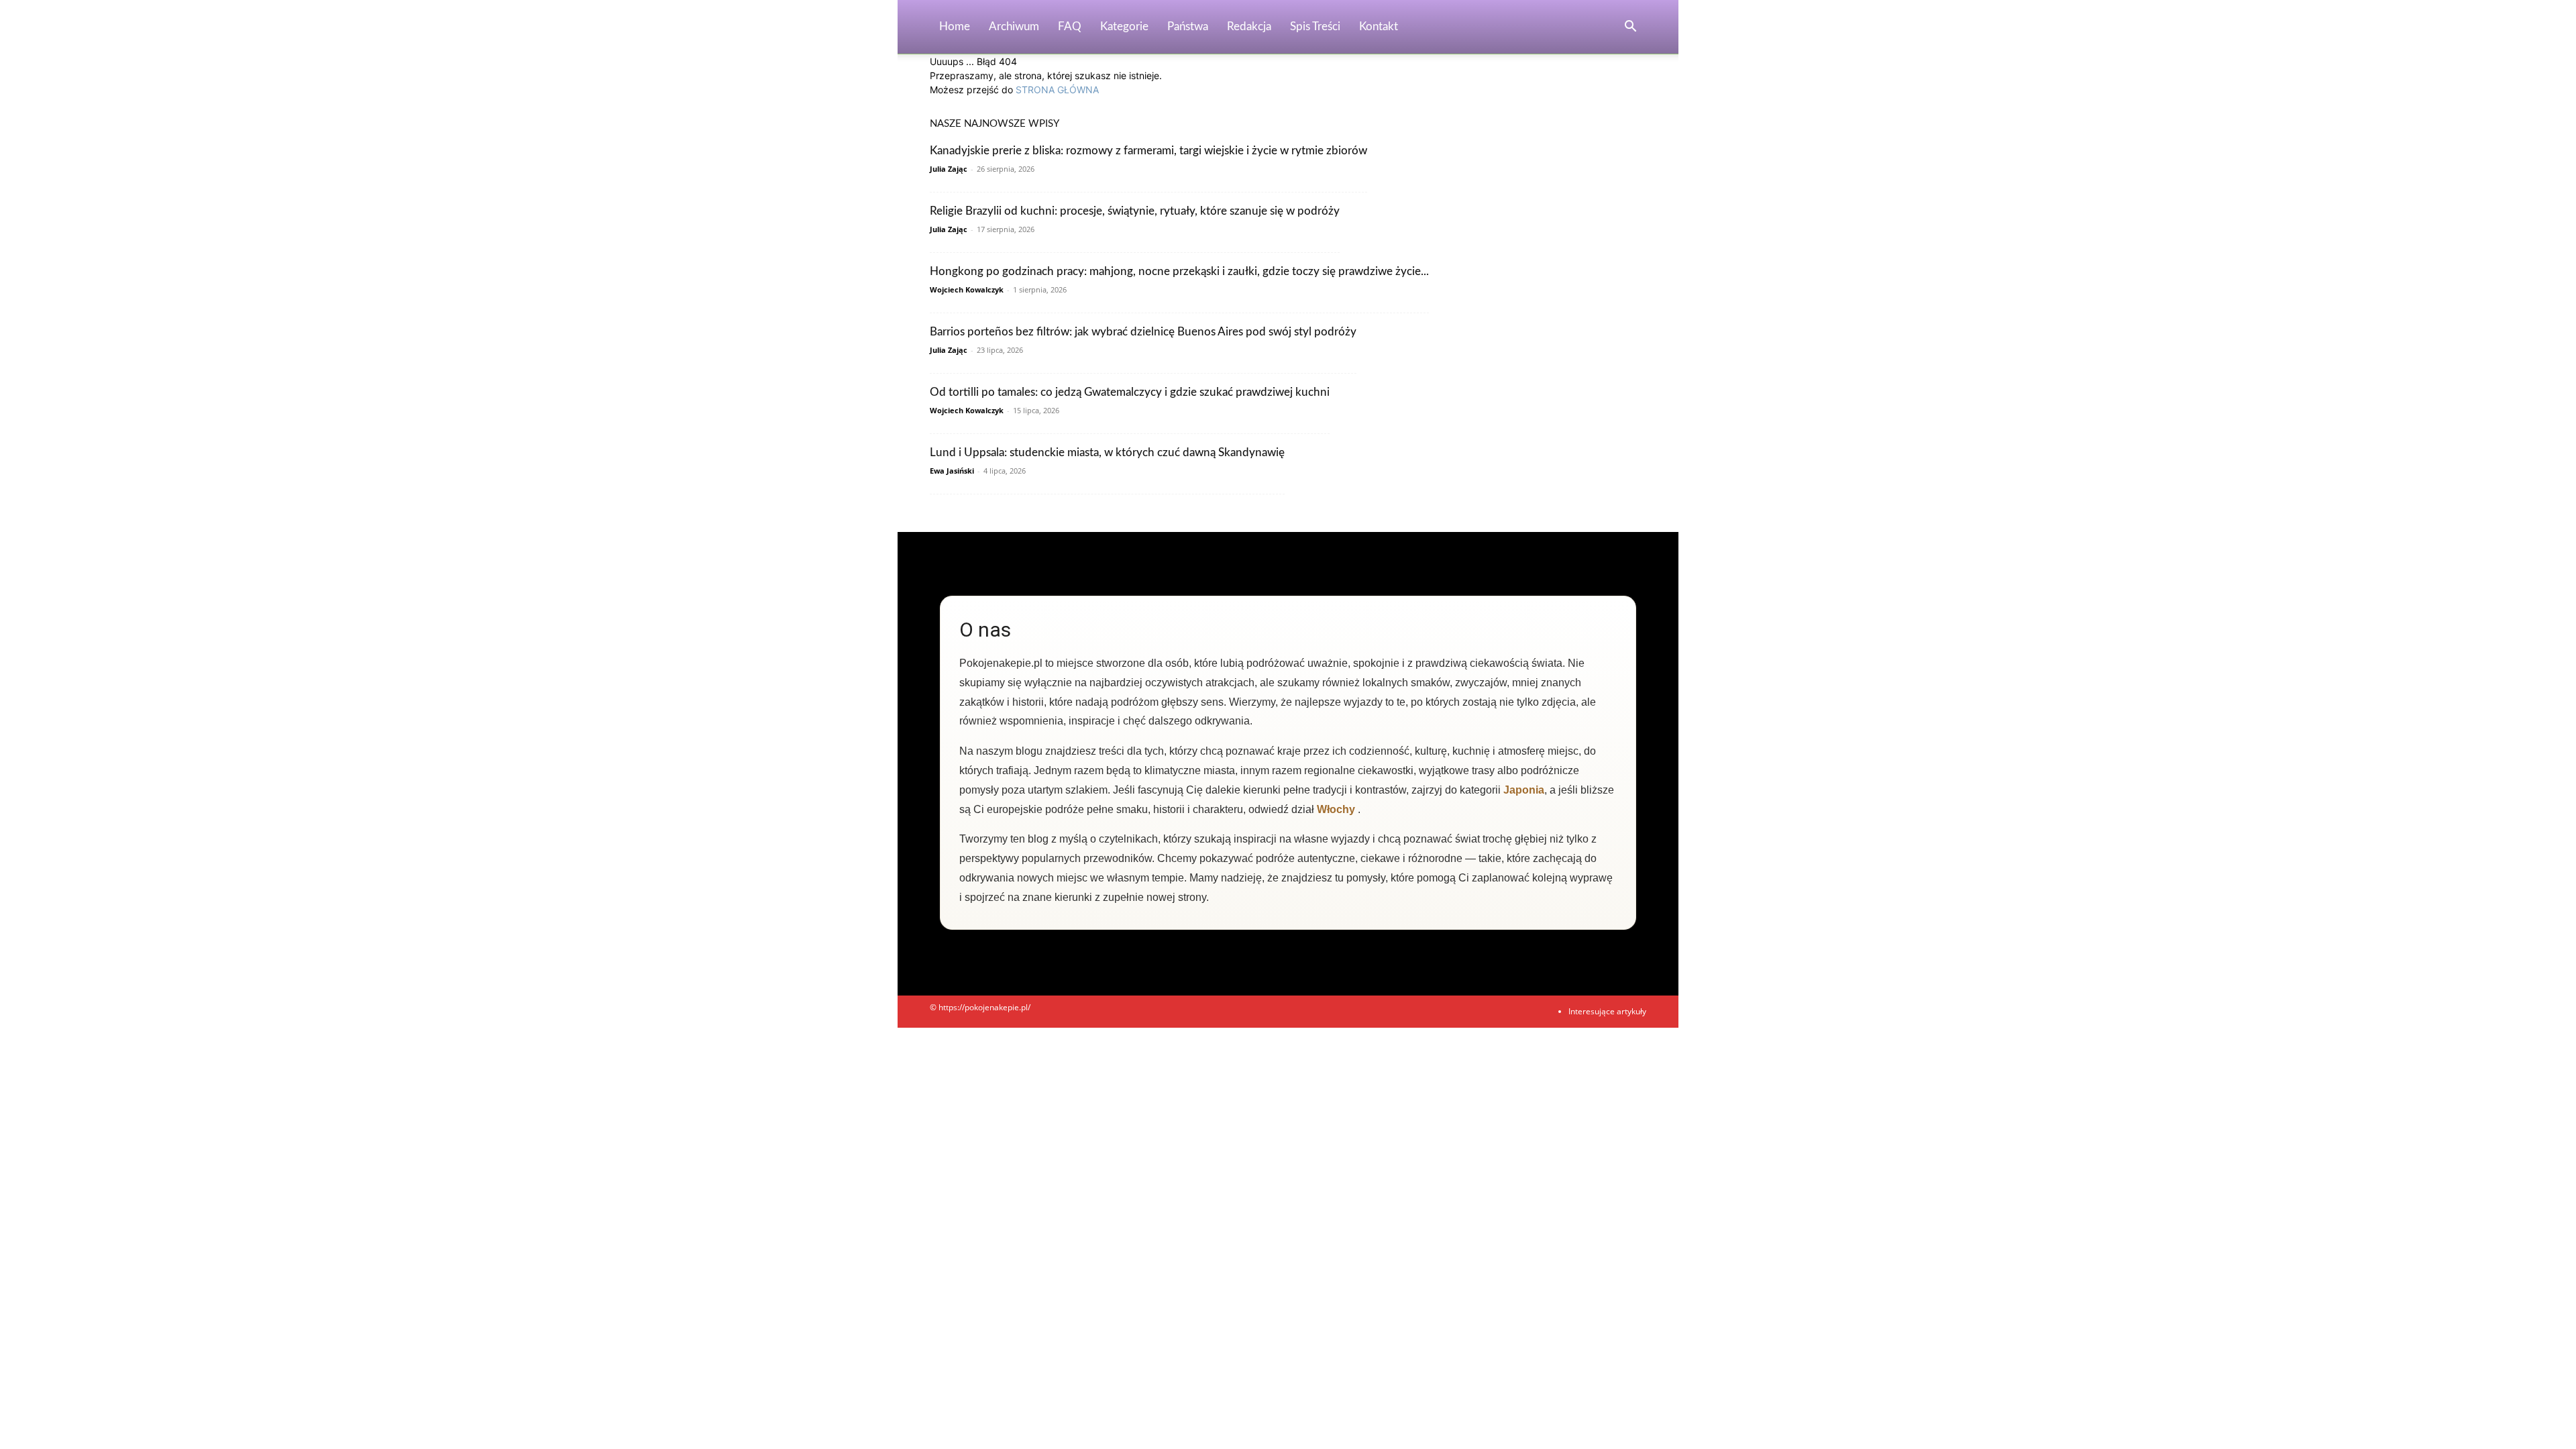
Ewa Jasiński (952, 471)
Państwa (1188, 26)
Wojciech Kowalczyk (967, 289)
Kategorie (1124, 26)
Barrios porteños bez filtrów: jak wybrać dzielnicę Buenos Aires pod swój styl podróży (1143, 332)
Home (955, 26)
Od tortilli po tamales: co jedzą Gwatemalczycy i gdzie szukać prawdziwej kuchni (1130, 392)
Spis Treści (1315, 26)
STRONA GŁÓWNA (1057, 90)
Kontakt (1379, 26)
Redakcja (1249, 26)
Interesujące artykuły (1607, 1011)
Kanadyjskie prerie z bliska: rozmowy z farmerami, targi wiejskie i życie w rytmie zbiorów (1148, 151)
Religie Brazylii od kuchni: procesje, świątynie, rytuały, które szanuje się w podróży (1135, 211)
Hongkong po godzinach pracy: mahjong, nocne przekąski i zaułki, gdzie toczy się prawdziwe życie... (1179, 271)
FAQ (1070, 26)
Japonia (1524, 790)
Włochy (1336, 809)
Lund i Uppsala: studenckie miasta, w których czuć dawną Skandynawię (1107, 452)
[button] (1630, 28)
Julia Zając (949, 169)
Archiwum (1014, 26)
